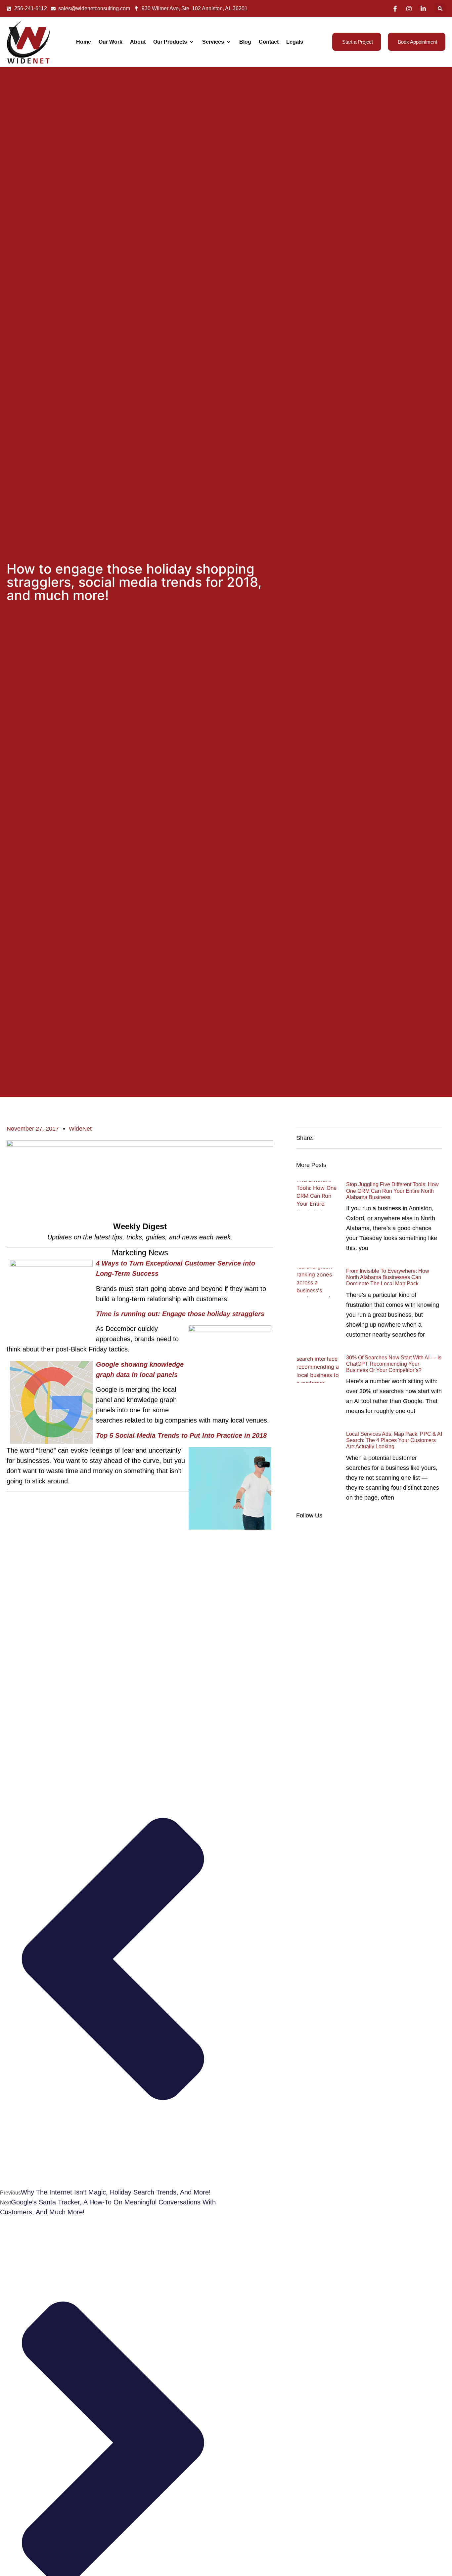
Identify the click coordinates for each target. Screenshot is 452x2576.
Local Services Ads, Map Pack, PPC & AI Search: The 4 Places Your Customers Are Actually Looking (394, 1440)
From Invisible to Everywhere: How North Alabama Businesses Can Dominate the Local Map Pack (388, 1277)
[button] (440, 8)
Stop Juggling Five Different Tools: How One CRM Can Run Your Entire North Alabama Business (392, 1191)
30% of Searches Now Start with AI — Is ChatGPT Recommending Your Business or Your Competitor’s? (394, 1364)
